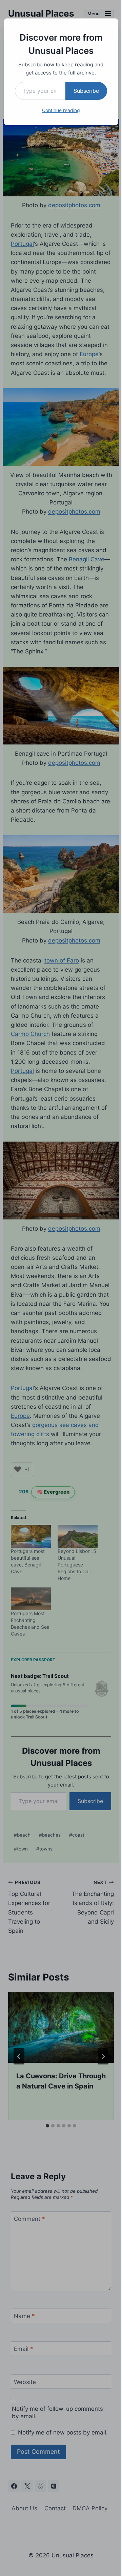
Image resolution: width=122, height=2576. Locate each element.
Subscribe (86, 91)
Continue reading (61, 110)
